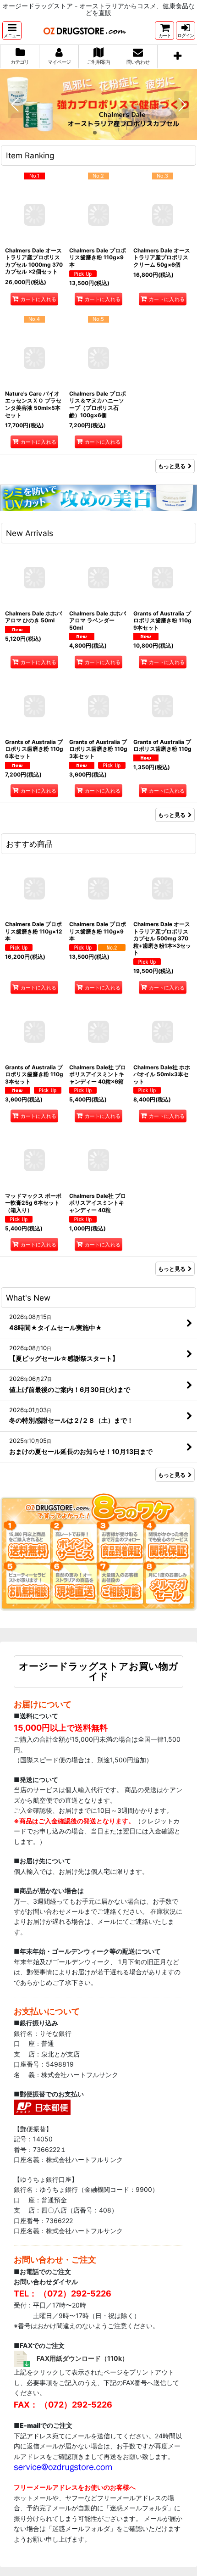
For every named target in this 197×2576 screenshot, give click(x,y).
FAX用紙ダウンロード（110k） (82, 2358)
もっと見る (172, 466)
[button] (12, 31)
